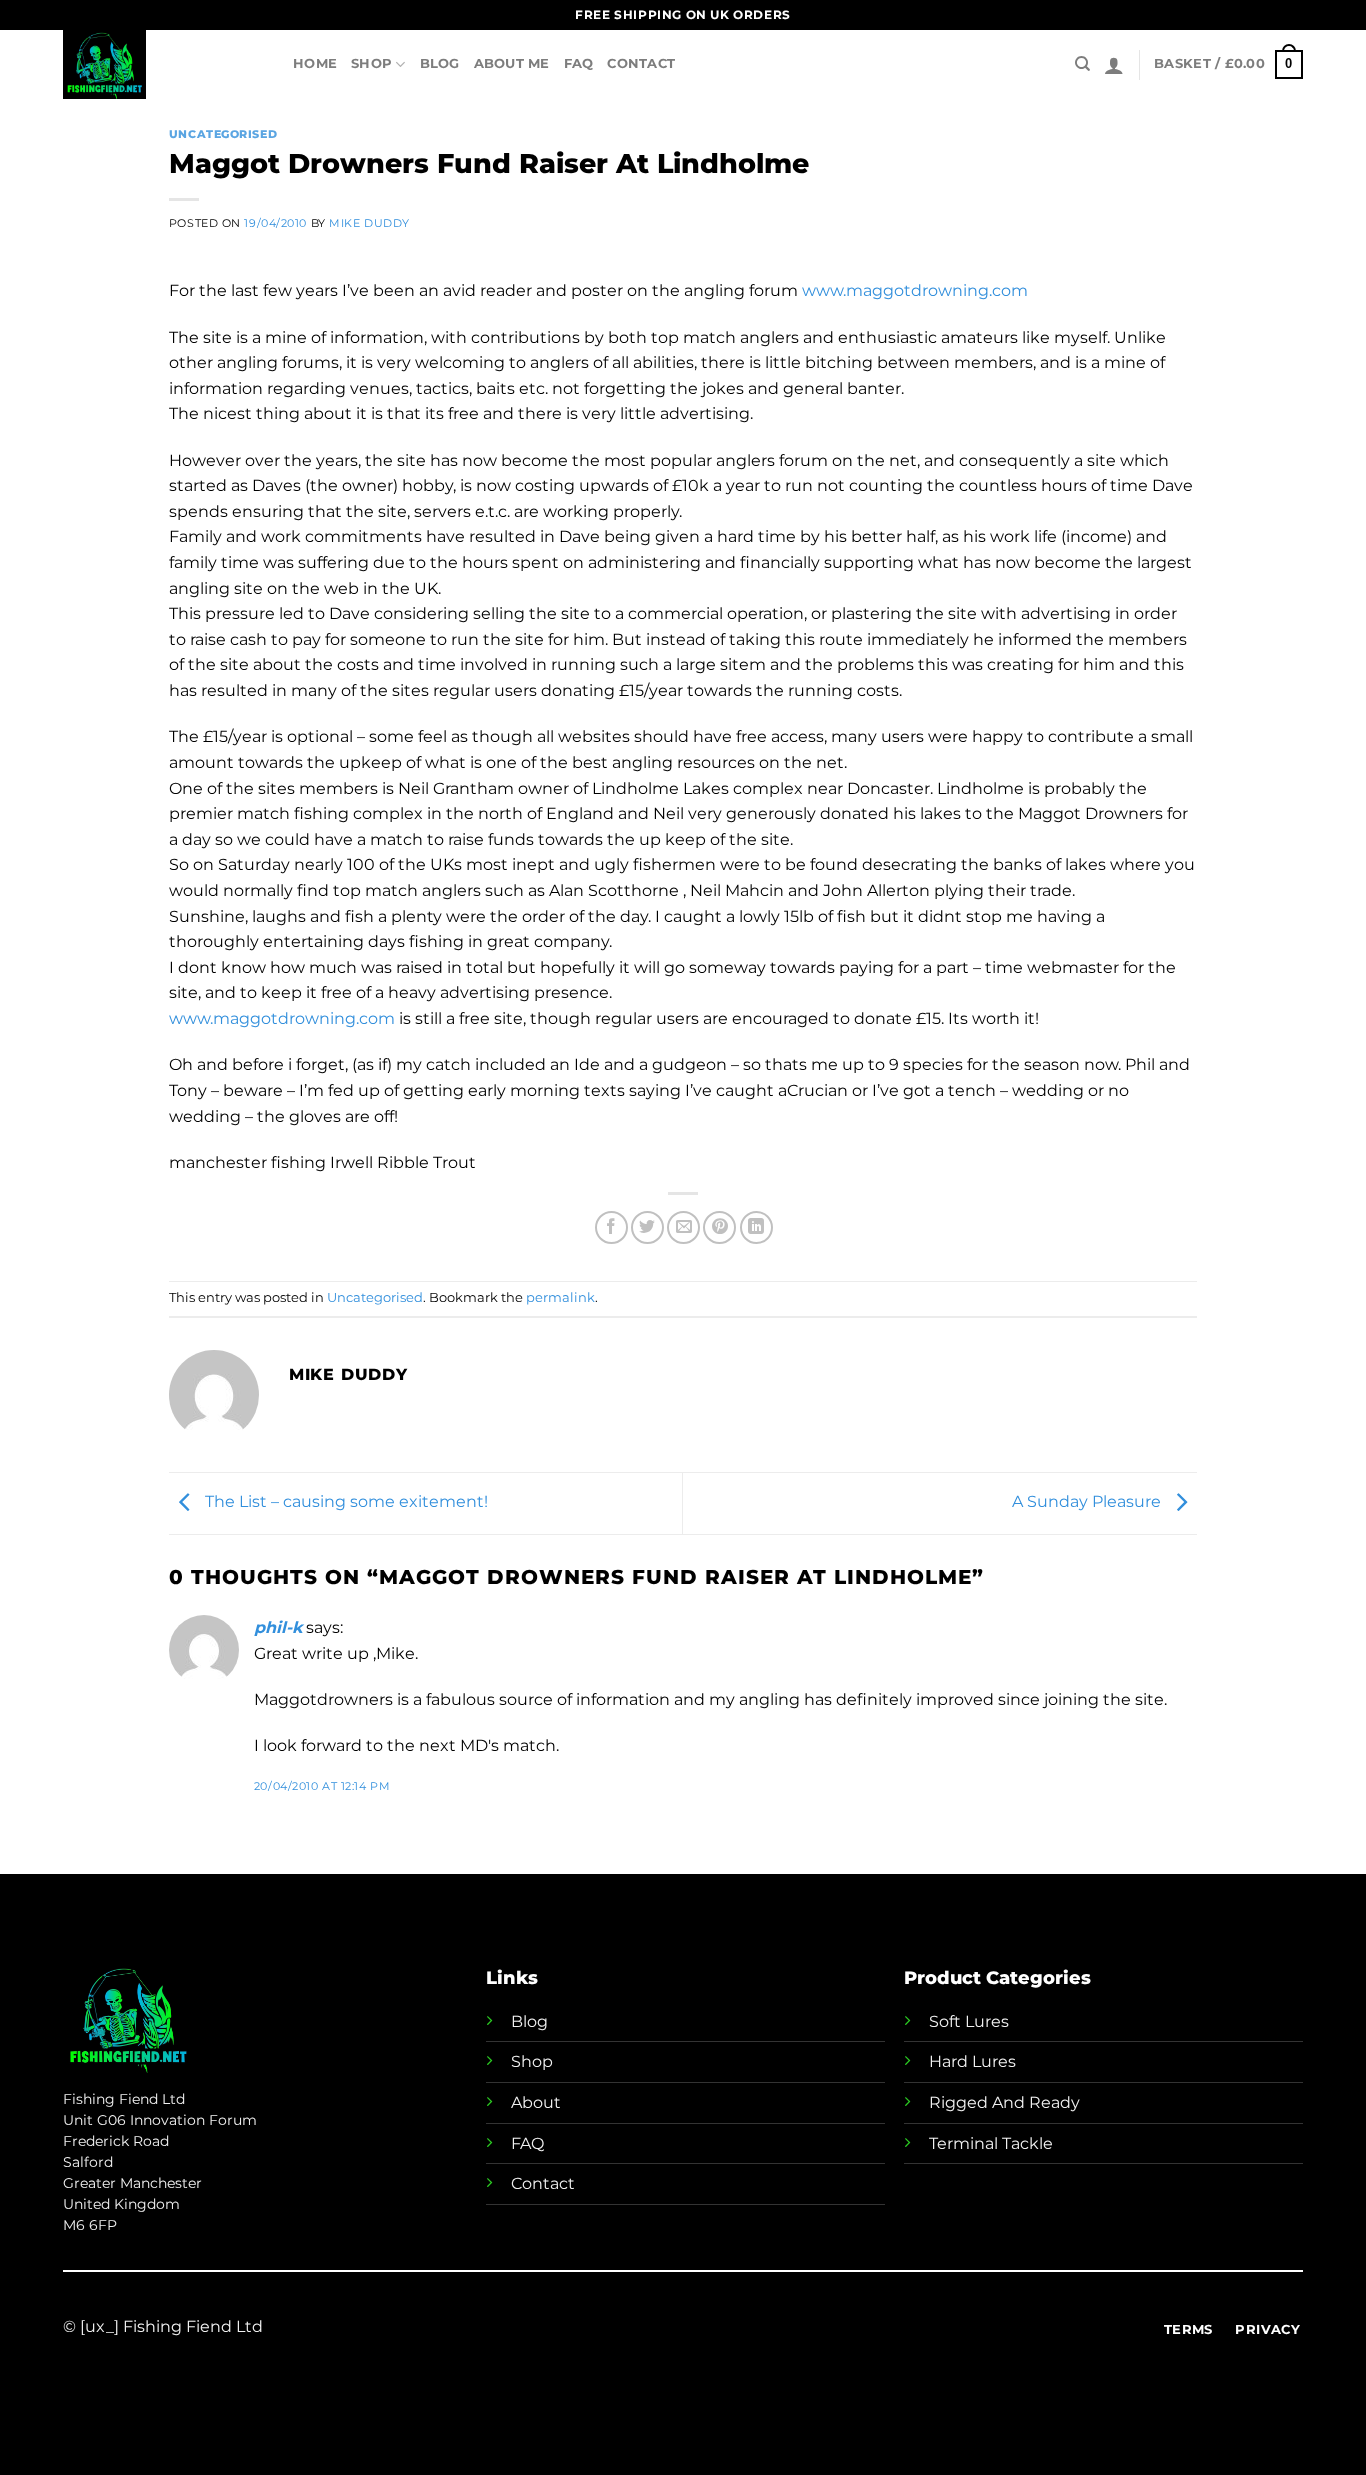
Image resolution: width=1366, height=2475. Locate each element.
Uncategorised (223, 134)
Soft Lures (969, 2021)
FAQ (579, 63)
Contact (641, 63)
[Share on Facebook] (611, 1227)
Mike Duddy (369, 223)
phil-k (278, 1627)
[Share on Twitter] (647, 1227)
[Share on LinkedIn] (756, 1227)
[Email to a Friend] (683, 1227)
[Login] (1114, 65)
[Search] (1082, 64)
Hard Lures (972, 2061)
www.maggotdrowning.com (915, 290)
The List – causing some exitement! (344, 1502)
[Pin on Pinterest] (719, 1227)
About (536, 2102)
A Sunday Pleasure (1088, 1502)
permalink (560, 1297)
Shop (371, 63)
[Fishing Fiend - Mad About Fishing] (163, 64)
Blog (440, 63)
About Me (512, 63)
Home (315, 63)
